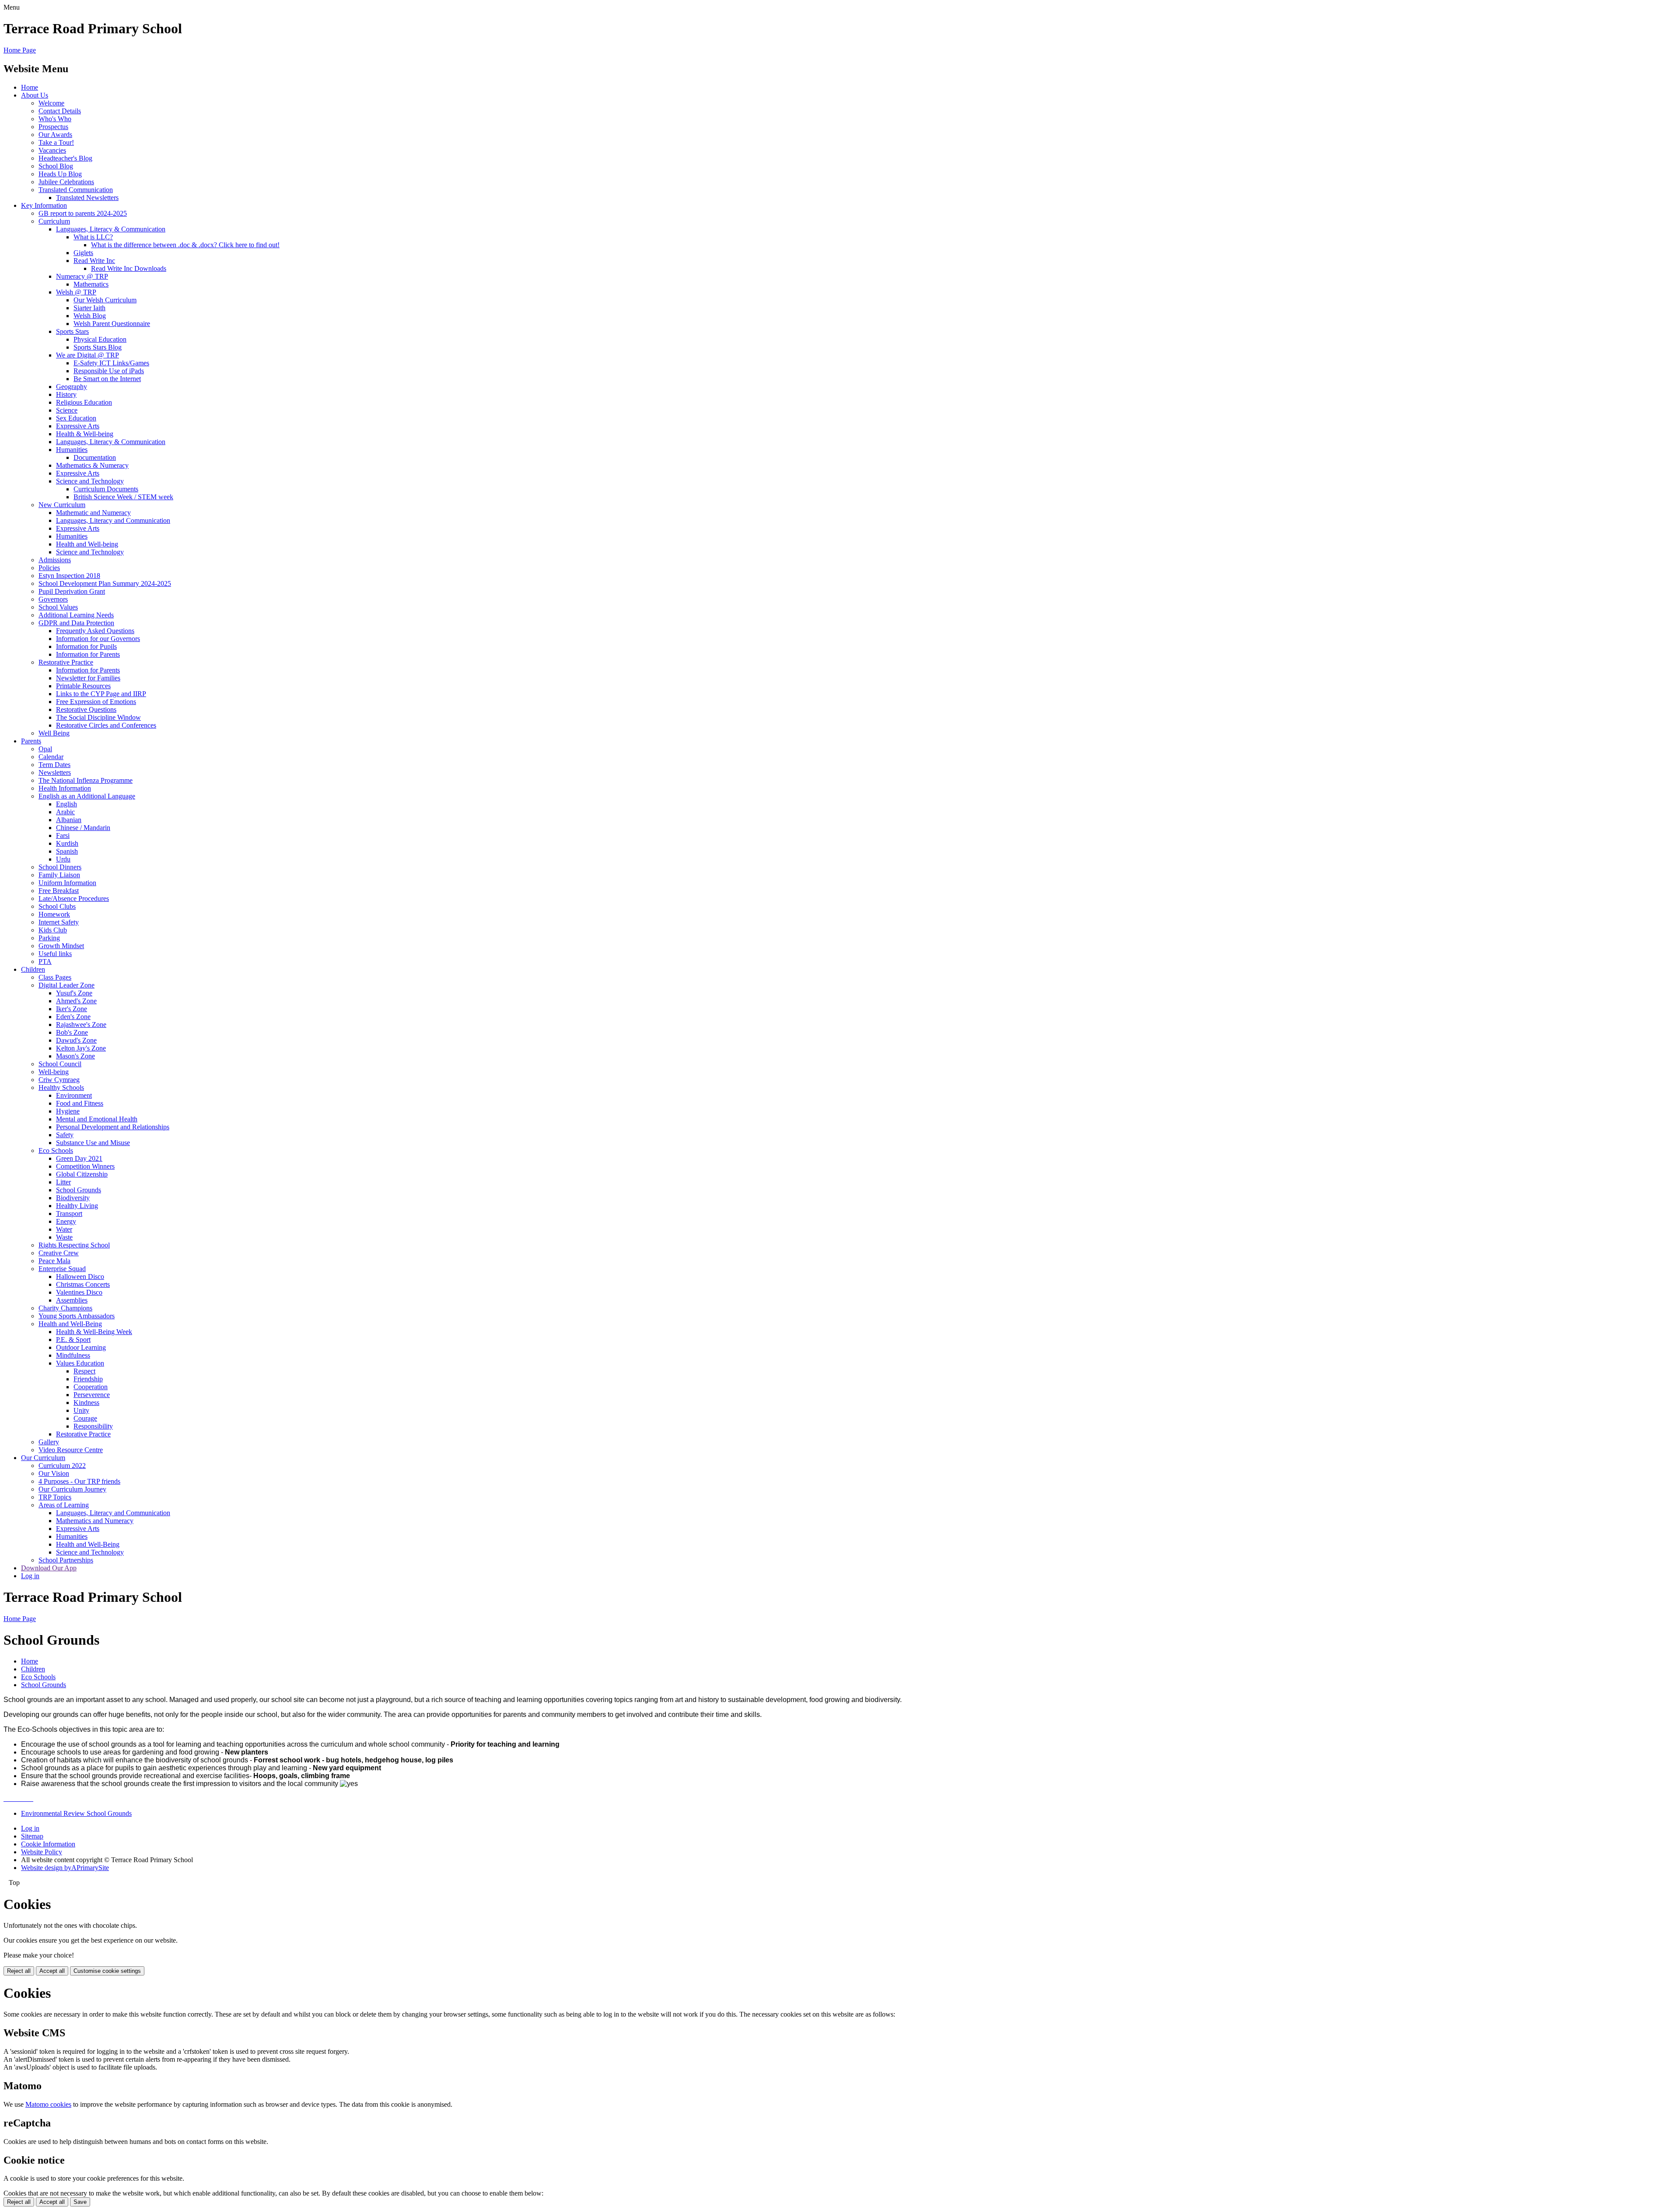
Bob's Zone (72, 1032)
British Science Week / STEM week (123, 497)
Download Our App (49, 1568)
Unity (81, 1410)
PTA (45, 961)
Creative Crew (59, 1253)
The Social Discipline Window (98, 717)
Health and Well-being (87, 544)
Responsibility (93, 1426)
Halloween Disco (80, 1277)
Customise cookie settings (107, 1971)
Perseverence (92, 1395)
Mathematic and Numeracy (93, 513)
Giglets (83, 253)
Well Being (54, 733)
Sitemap (32, 1836)
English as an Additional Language (87, 796)
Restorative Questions (86, 709)
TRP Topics (55, 1497)
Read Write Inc (94, 261)
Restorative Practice (66, 662)
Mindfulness (73, 1355)
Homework (54, 914)
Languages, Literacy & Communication (111, 229)
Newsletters (55, 772)
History (66, 394)
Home (30, 87)
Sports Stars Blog (98, 347)
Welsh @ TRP (76, 292)
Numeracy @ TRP (82, 276)
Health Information (65, 788)
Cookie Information (48, 1844)
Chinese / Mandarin (83, 828)
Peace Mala (54, 1261)
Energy (66, 1221)
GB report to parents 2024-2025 (83, 213)
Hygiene (68, 1111)
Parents (31, 741)
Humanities (72, 450)
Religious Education (84, 402)
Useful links (55, 954)
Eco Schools (56, 1151)
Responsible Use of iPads (109, 371)
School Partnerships (66, 1560)
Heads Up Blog (60, 174)
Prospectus (53, 127)
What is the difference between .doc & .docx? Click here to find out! (185, 245)
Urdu (63, 859)
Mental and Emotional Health (97, 1119)
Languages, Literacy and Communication (113, 520)
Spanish (67, 851)
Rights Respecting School (74, 1245)
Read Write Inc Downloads (129, 268)
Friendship (88, 1379)
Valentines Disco (79, 1292)
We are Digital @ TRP (87, 355)
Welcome (51, 103)
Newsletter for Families (88, 678)
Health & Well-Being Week (94, 1332)
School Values (58, 607)
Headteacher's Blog (65, 158)
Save (80, 2202)
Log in (30, 1576)
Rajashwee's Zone (81, 1024)
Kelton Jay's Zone (81, 1048)
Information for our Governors (98, 639)
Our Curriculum (43, 1458)
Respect (84, 1371)
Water (64, 1229)
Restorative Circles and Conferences (106, 725)
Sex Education (76, 418)
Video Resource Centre (71, 1450)
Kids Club (53, 930)
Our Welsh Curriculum (105, 300)
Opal (45, 749)
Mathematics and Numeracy (95, 1521)
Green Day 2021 (79, 1158)
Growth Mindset (61, 946)
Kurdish (67, 843)
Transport (69, 1214)
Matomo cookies (48, 2104)
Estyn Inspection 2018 (69, 576)
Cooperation (91, 1387)
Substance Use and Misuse (93, 1143)
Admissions (55, 560)
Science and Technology (90, 481)
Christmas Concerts (83, 1284)
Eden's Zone (73, 1017)
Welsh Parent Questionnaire (112, 324)
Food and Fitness (80, 1103)
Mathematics (91, 284)
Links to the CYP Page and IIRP (101, 694)
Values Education (80, 1363)
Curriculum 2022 (62, 1466)
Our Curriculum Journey (72, 1489)
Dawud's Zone (76, 1040)
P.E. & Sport (73, 1340)
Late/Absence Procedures (74, 898)
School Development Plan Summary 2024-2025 (105, 583)
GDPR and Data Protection (76, 623)
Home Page (20, 50)
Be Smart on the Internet (107, 379)
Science (67, 410)
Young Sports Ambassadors (77, 1316)
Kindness (86, 1403)
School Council (60, 1064)
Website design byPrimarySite (65, 1868)
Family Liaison (59, 875)
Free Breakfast (59, 891)
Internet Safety (59, 922)
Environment (74, 1095)
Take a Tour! (56, 142)
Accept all (52, 1971)
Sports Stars (72, 331)
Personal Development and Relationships (113, 1127)
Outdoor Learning (81, 1347)
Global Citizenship (82, 1174)
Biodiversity (73, 1198)
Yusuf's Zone (74, 993)
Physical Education (100, 339)
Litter (63, 1182)
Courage (85, 1418)
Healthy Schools (61, 1087)
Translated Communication (76, 190)
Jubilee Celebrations (66, 182)
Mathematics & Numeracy (92, 465)
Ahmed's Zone (76, 1001)
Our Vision (54, 1473)
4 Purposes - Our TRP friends (79, 1481)
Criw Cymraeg (59, 1080)
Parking (49, 938)
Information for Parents (88, 654)
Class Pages (55, 977)
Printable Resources (83, 686)
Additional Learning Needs (76, 615)
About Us (35, 95)
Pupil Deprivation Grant (72, 591)
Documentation (95, 457)
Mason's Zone (75, 1056)
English (66, 804)
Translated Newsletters (87, 198)
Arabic (65, 812)
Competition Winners (85, 1166)
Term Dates (54, 765)
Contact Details (60, 111)
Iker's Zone (72, 1009)
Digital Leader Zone (66, 985)
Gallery (49, 1442)
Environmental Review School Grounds (76, 1813)
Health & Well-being (85, 434)
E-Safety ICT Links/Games (111, 363)
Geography (72, 387)
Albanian (69, 820)
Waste (64, 1237)
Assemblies (72, 1300)
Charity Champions (65, 1308)
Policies (49, 568)
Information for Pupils (86, 646)
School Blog (56, 166)
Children (33, 969)
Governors (53, 599)
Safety (65, 1135)
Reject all (19, 1971)
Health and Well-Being (70, 1324)
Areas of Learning (64, 1505)
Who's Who (55, 119)
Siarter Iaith (89, 308)
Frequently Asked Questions (95, 631)
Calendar (51, 757)
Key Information (44, 205)
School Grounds (79, 1190)
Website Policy (42, 1852)
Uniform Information (67, 883)
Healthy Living (77, 1206)
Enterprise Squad (62, 1269)
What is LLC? (93, 237)
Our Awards (55, 135)
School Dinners (60, 867)
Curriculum (54, 221)
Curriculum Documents (106, 489)
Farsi (63, 835)
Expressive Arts (78, 426)
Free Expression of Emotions (96, 702)
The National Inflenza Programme (86, 780)
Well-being (54, 1072)
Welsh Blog (90, 316)
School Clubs (57, 906)
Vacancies (52, 150)
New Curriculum (62, 505)
